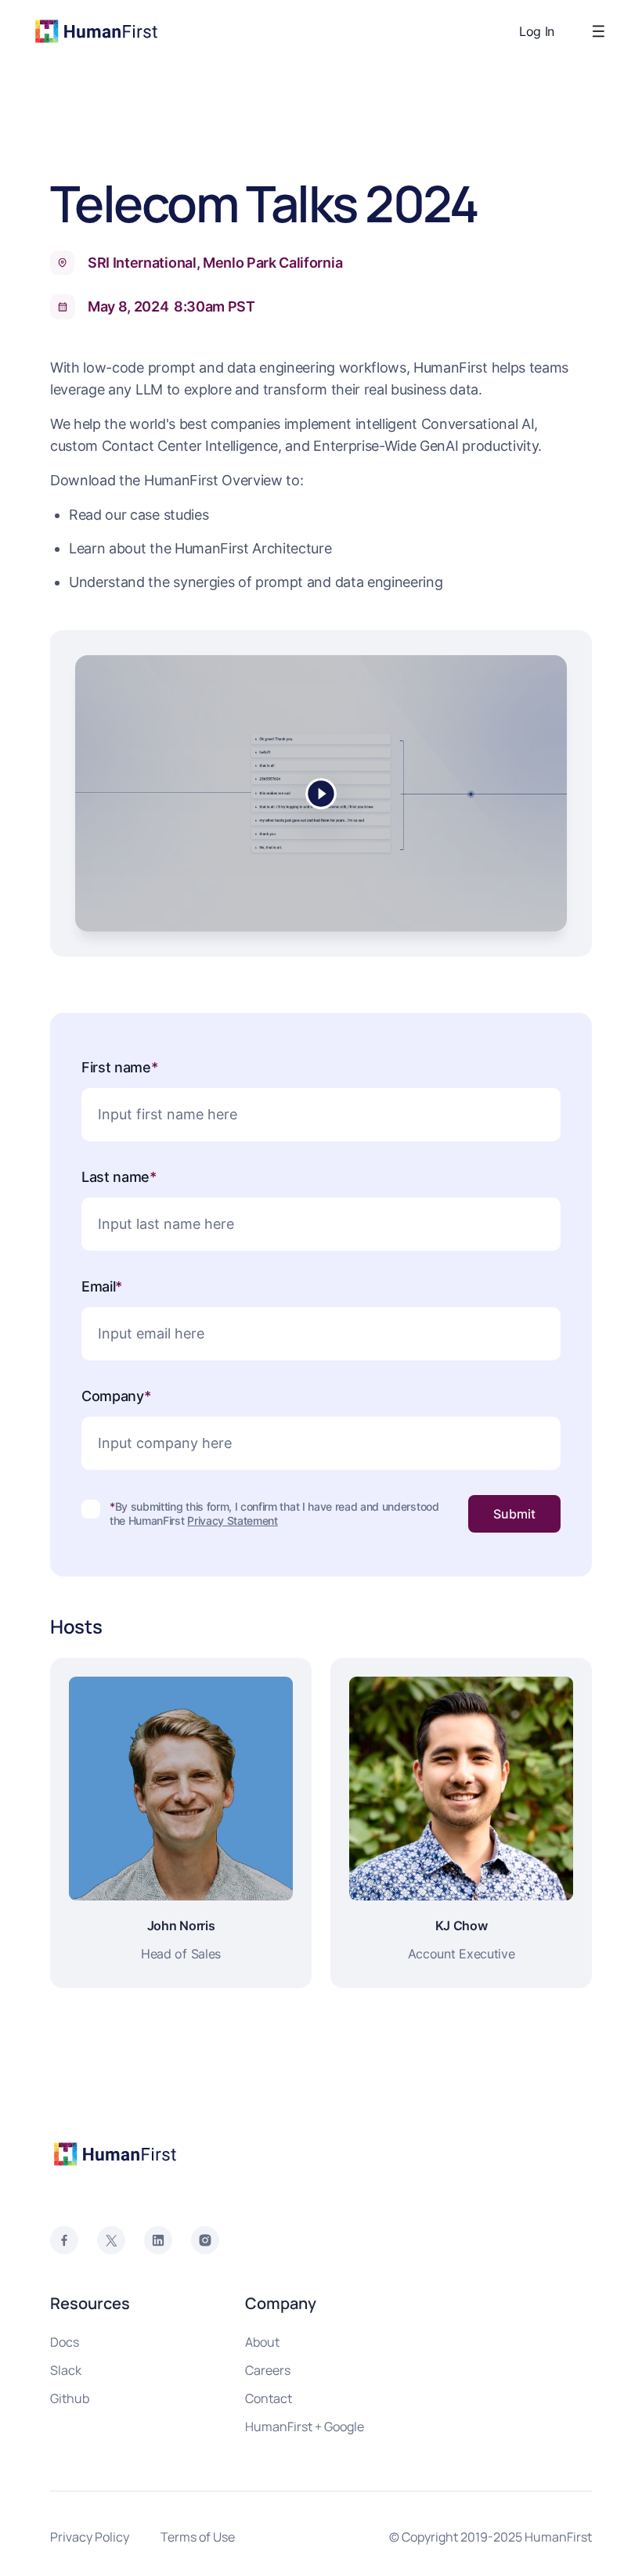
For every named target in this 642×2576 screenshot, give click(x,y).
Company (116, 1396)
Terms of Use (198, 2537)
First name (120, 1067)
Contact (269, 2398)
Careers (268, 2370)
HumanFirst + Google (305, 2426)
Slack (66, 2370)
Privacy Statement (233, 1520)
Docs (65, 2342)
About (262, 2342)
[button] (595, 31)
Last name (119, 1177)
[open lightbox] (321, 793)
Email (102, 1286)
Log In (537, 31)
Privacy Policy (90, 2537)
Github (70, 2398)
